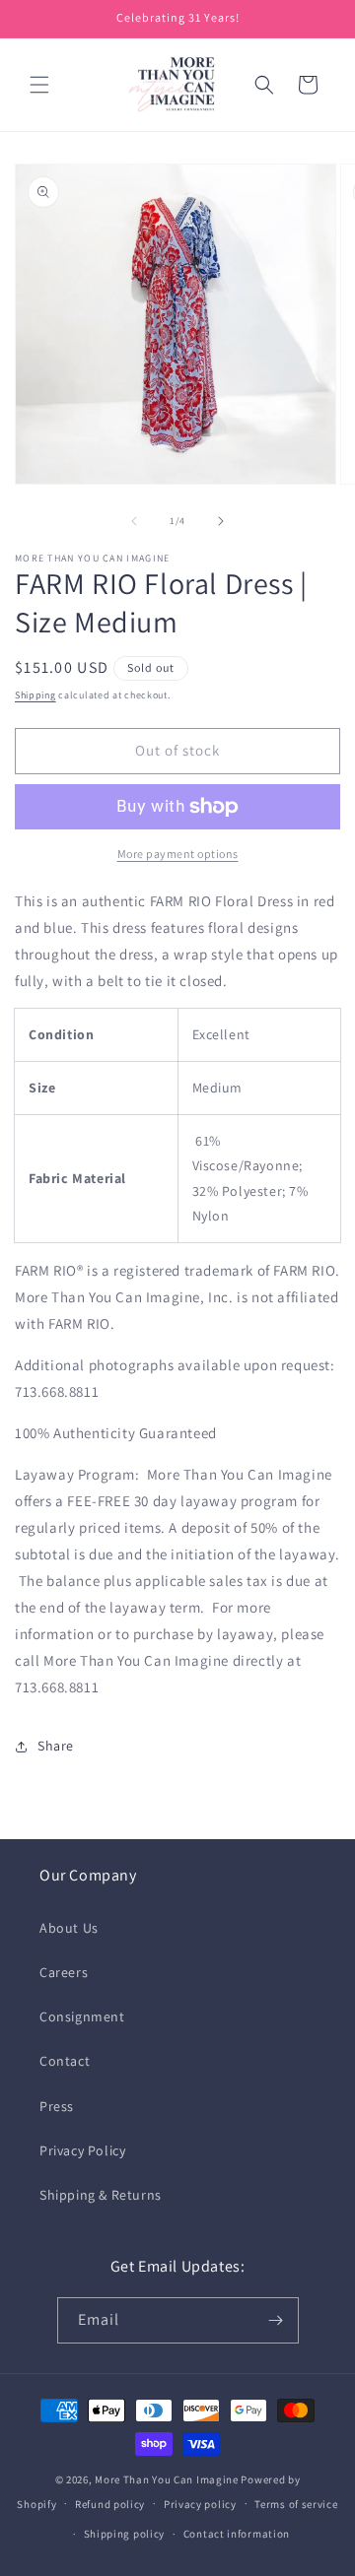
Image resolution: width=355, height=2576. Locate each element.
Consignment (82, 2016)
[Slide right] (221, 521)
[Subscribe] (276, 2320)
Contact (65, 2061)
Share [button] (56, 1746)
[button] (39, 85)
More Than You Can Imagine (167, 2479)
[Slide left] (134, 521)
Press (57, 2106)
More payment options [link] (178, 854)
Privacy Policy (82, 2150)
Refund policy (110, 2504)
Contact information (237, 2534)
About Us (69, 1928)
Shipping (35, 695)
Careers (64, 1972)
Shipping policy (125, 2534)
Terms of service (296, 2504)
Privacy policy (200, 2504)
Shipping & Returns (101, 2195)
